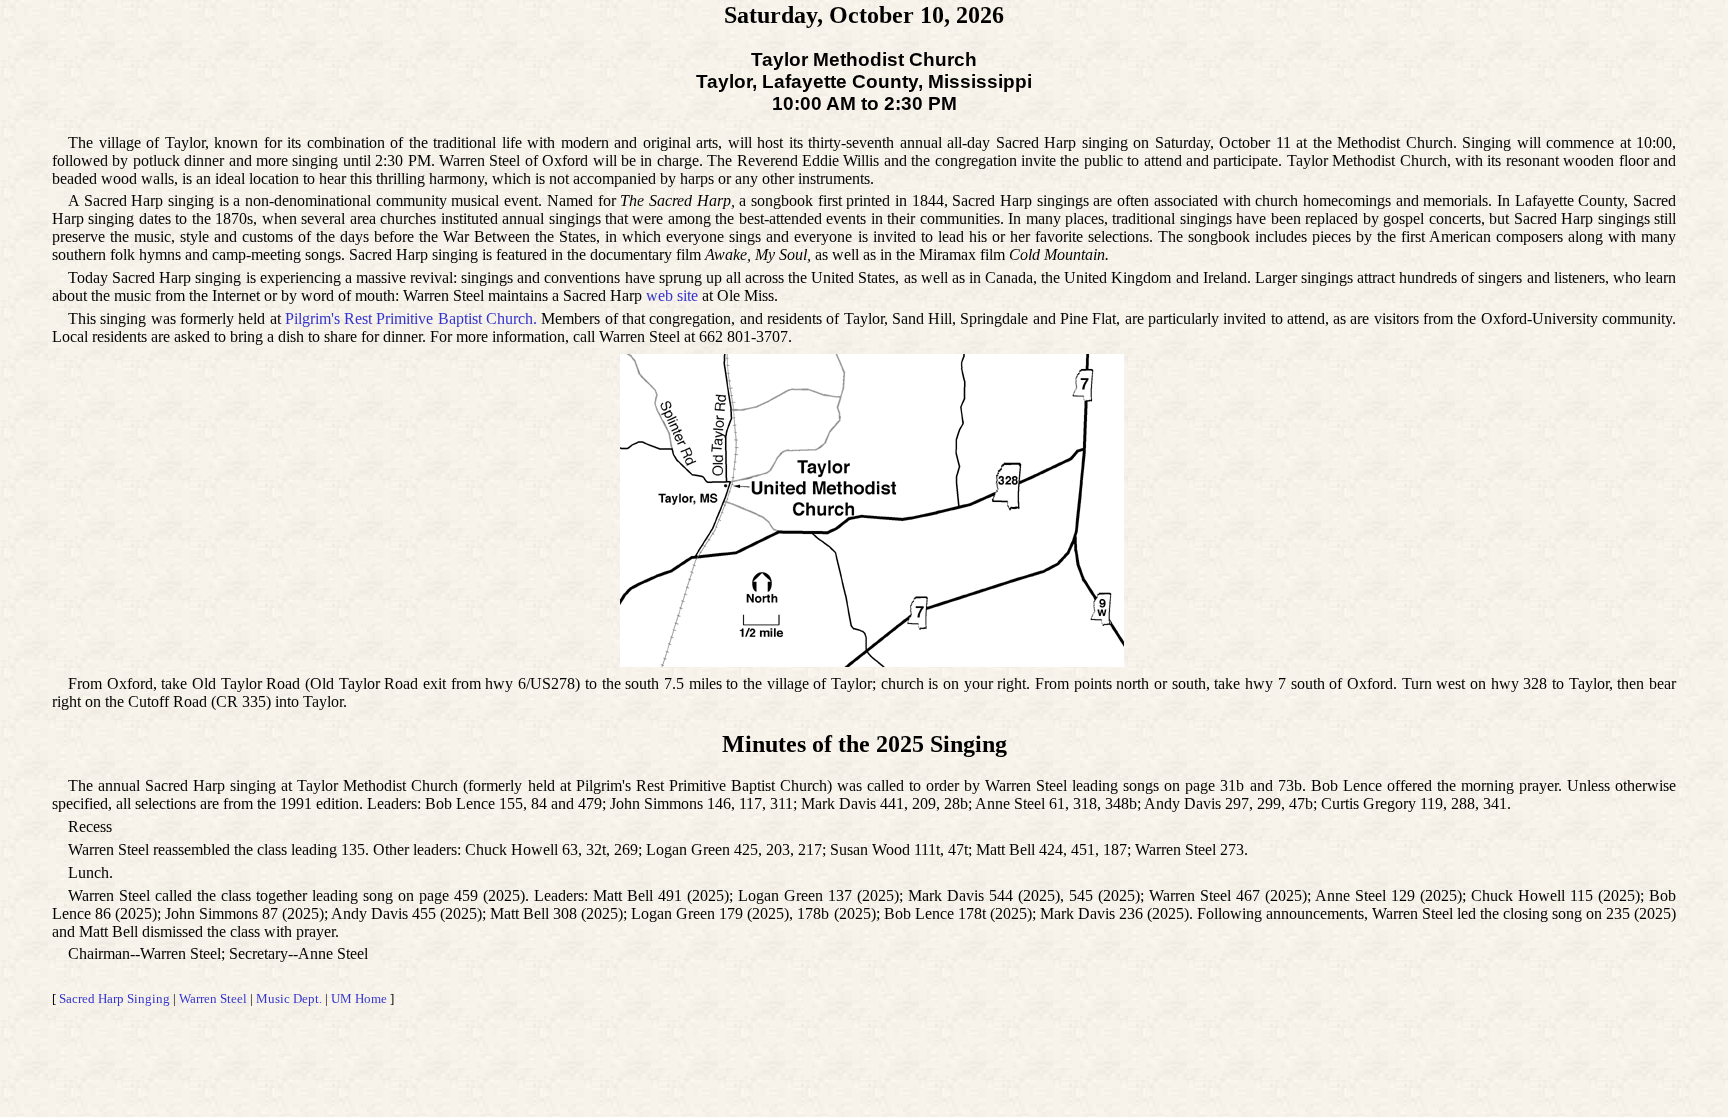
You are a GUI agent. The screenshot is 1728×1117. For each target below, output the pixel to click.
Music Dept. (289, 998)
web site (672, 295)
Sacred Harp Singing (114, 998)
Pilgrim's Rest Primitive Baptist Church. (411, 318)
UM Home (359, 998)
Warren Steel (213, 998)
